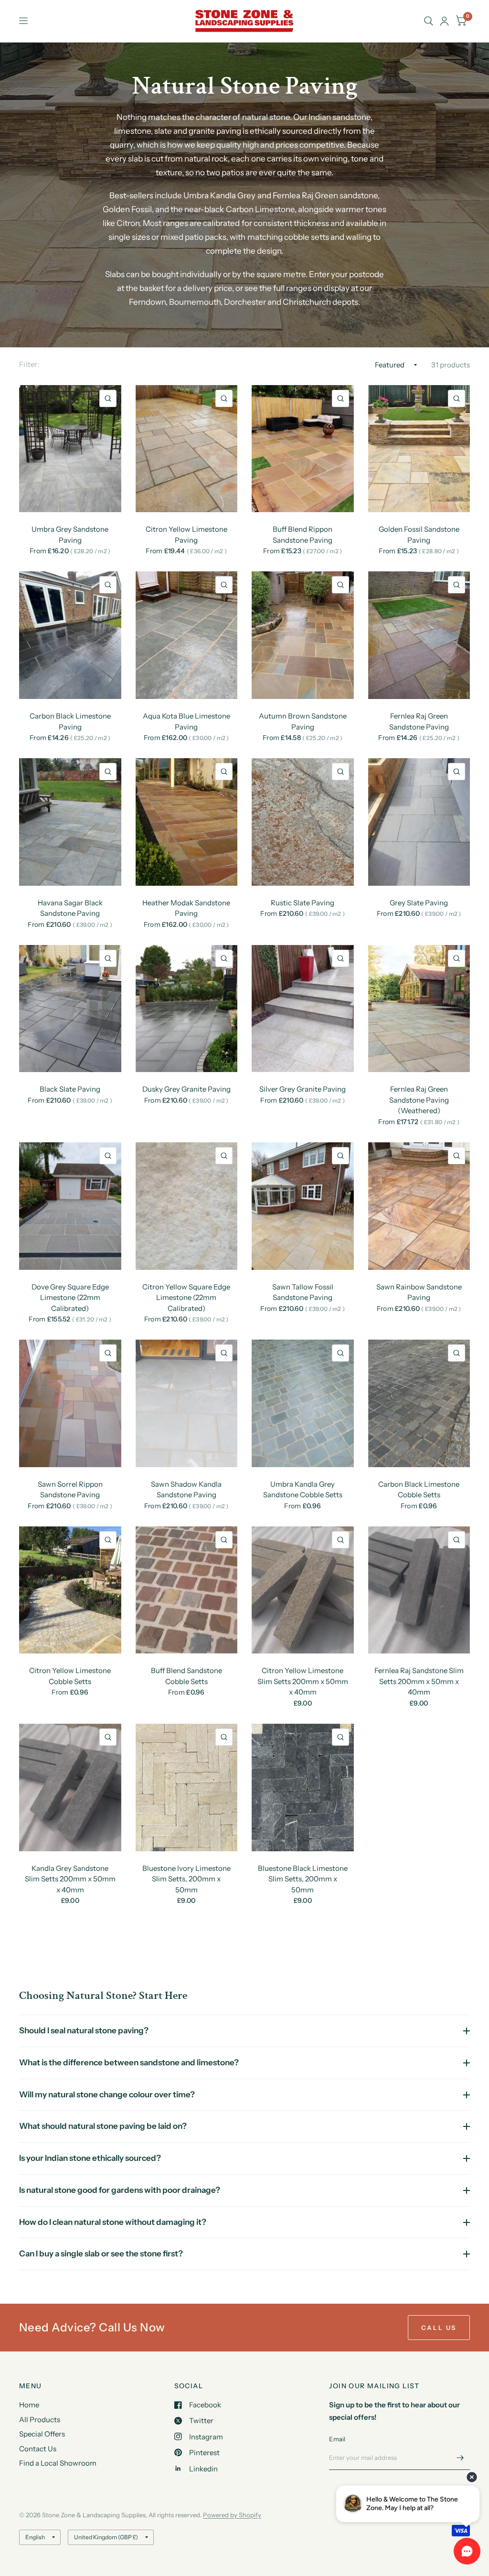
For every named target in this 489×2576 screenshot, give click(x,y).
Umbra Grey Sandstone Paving (70, 535)
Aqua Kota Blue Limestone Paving (186, 721)
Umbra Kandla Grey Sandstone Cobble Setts (303, 1490)
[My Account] (444, 21)
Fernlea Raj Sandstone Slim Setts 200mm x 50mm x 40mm (419, 1681)
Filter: (29, 364)
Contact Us (38, 2449)
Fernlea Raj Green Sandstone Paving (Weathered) (419, 1100)
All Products (40, 2420)
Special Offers (42, 2434)
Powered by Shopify (232, 2515)
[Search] (429, 21)
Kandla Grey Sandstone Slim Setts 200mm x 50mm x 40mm (70, 1879)
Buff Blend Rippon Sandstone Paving (303, 535)
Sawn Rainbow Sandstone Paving (419, 1292)
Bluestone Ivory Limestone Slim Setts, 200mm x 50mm (186, 1879)
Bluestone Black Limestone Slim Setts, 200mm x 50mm (303, 1879)
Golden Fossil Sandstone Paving (419, 535)
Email (337, 2439)
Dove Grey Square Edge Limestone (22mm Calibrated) (70, 1298)
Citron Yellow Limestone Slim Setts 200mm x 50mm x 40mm (303, 1681)
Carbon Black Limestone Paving (70, 721)
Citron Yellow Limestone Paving (186, 535)
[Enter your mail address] (460, 2458)
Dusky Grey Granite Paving (186, 1089)
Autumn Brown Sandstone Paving (303, 721)
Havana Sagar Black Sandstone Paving (70, 908)
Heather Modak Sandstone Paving (186, 908)
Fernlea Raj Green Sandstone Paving (419, 721)
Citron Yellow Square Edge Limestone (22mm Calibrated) (186, 1298)
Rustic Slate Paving (303, 903)
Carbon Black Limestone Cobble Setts (419, 1490)
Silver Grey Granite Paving (303, 1089)
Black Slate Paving (70, 1089)
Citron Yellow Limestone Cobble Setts (70, 1676)
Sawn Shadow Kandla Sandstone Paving (186, 1490)
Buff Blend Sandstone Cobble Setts (186, 1676)
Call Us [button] (439, 2328)
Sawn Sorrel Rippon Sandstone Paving (70, 1490)
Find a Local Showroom (58, 2463)
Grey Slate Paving (419, 903)
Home (29, 2405)
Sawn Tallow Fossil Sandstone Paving (303, 1292)
